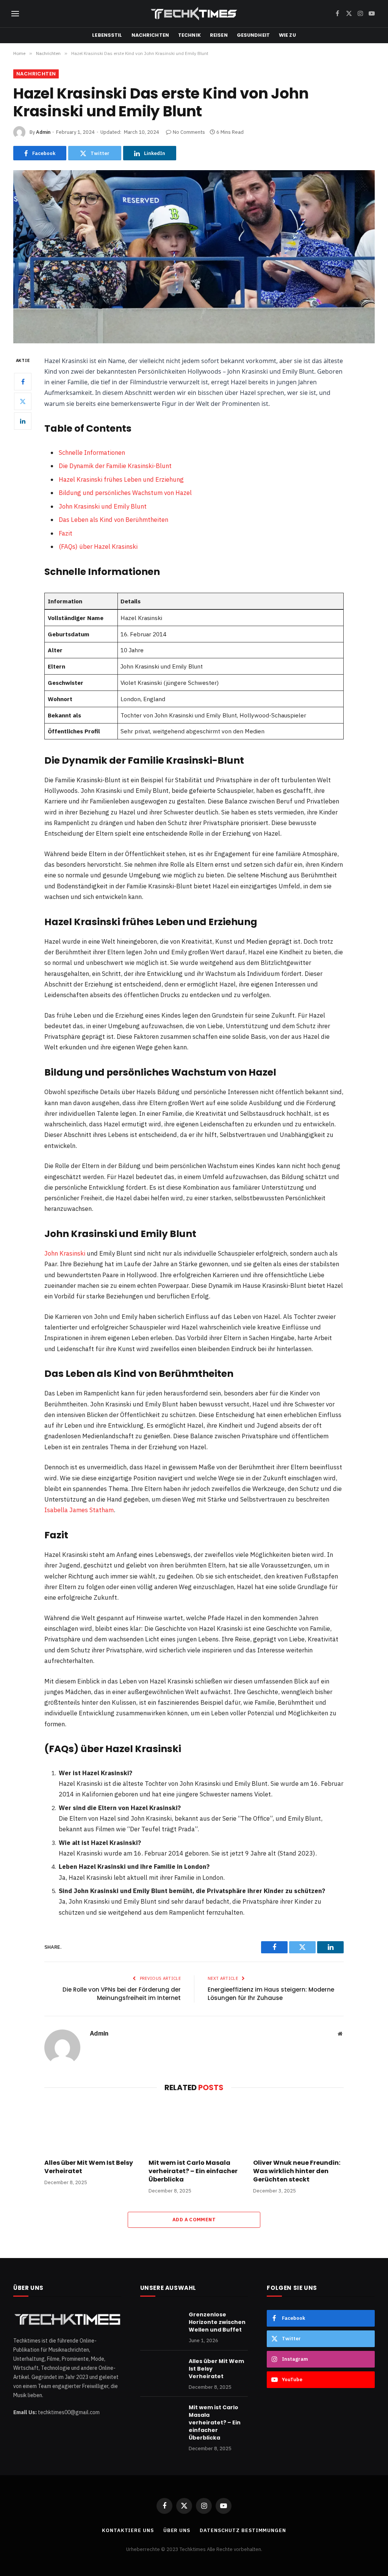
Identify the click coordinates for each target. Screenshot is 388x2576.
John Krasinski (65, 1253)
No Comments (189, 132)
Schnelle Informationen (92, 453)
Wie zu (287, 35)
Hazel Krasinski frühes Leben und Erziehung (121, 479)
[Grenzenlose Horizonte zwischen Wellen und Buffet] (161, 2324)
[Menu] (15, 14)
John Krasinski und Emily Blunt (103, 506)
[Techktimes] (194, 14)
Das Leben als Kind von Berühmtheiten (113, 520)
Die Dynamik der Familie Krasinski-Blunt (115, 466)
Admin (43, 132)
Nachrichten (150, 35)
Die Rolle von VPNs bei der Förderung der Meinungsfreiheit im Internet (122, 1994)
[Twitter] (23, 401)
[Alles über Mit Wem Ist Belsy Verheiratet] (90, 2127)
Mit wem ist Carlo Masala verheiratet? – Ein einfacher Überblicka (193, 2171)
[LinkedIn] (23, 421)
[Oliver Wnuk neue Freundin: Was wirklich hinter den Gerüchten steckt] (298, 2127)
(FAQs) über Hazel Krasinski (98, 547)
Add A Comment (194, 2220)
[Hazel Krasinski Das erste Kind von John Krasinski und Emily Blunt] (194, 257)
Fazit (66, 533)
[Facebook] (23, 382)
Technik (189, 35)
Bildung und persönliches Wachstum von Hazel (125, 493)
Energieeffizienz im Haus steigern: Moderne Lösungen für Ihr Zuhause (271, 1994)
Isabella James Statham (79, 1510)
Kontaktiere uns (128, 2530)
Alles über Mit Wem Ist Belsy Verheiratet (89, 2167)
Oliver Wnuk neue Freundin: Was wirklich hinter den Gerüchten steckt (297, 2171)
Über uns (177, 2530)
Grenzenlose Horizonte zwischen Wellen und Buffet (217, 2322)
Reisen (219, 35)
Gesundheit (253, 35)
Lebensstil (107, 35)
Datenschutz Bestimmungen (243, 2530)
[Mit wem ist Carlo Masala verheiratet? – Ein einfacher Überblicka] (194, 2127)
